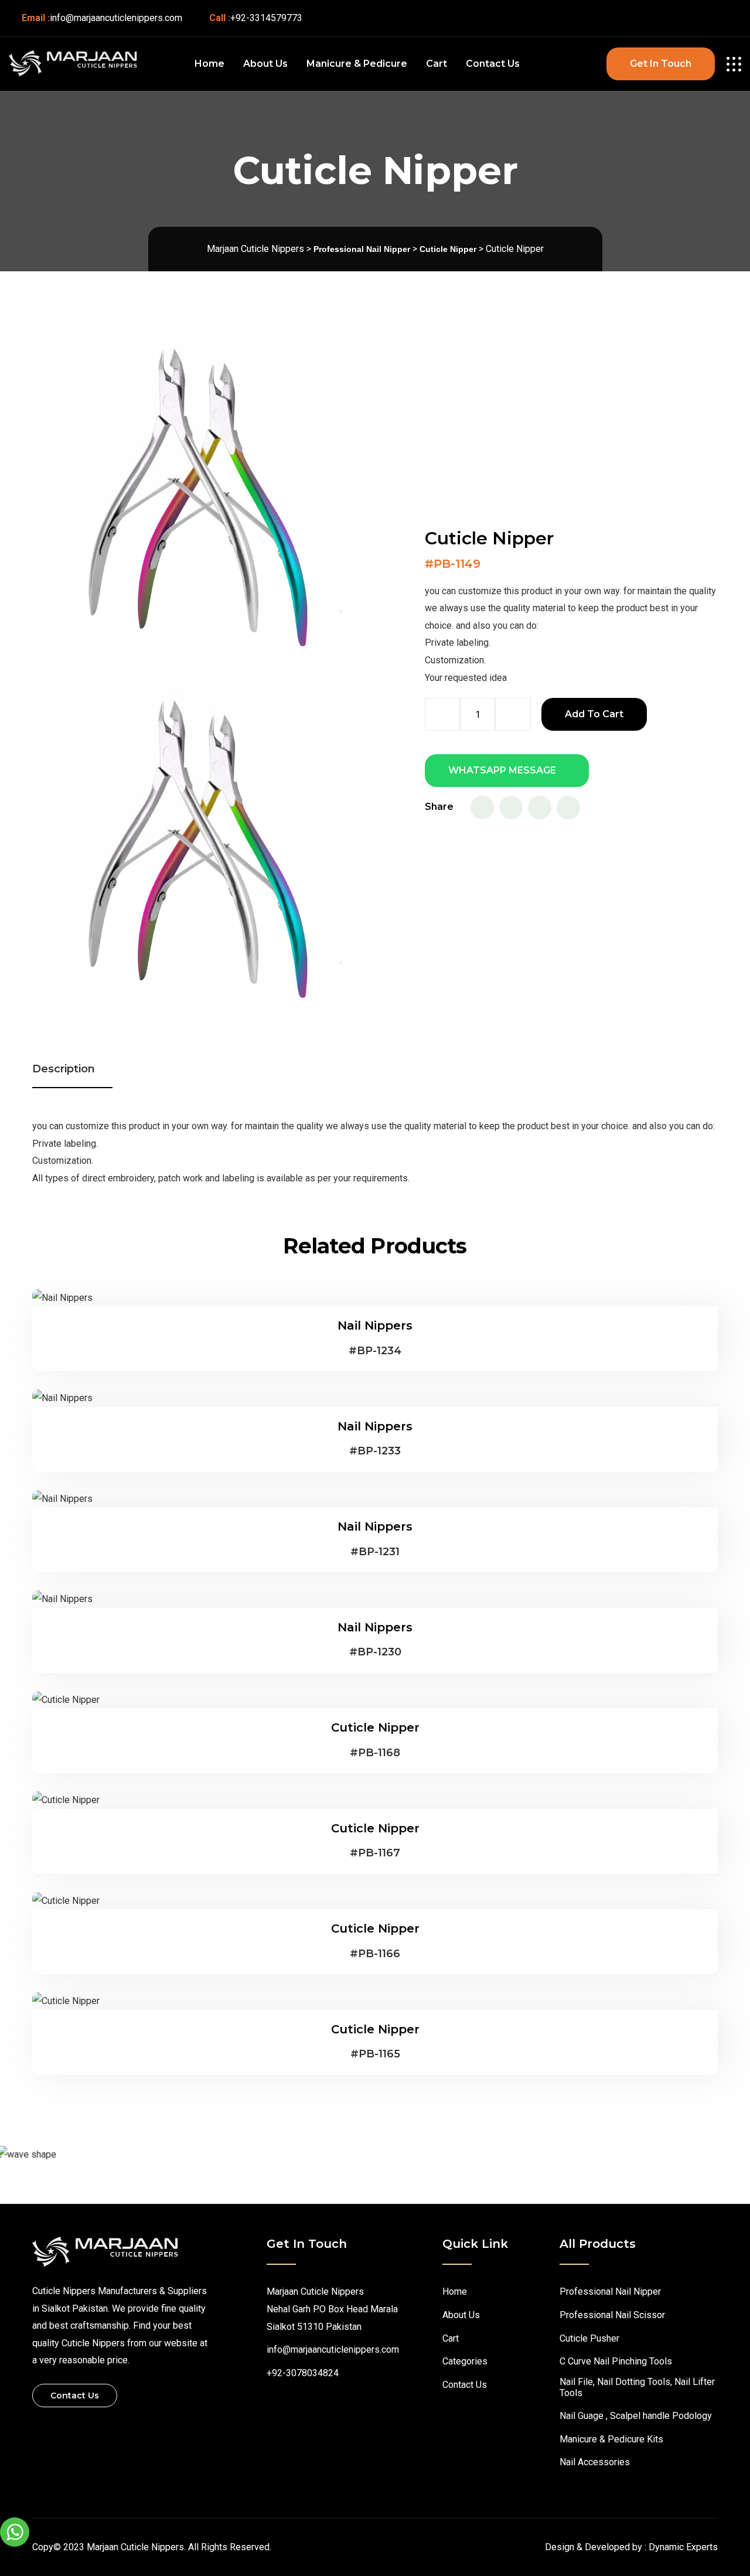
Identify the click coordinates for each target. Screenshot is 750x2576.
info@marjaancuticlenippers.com (116, 18)
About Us (265, 64)
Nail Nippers (375, 1326)
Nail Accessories (595, 2462)
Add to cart (594, 714)
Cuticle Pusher (589, 2338)
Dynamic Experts (683, 2547)
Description (64, 1069)
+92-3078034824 (303, 2373)
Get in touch (661, 64)
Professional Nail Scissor (612, 2315)
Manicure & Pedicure (357, 64)
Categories (465, 2361)
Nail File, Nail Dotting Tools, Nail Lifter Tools (637, 2387)
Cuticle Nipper (375, 1727)
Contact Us (493, 64)
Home (209, 64)
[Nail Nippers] (62, 1298)
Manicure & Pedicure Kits (611, 2439)
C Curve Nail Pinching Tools (616, 2361)
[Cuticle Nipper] (66, 1700)
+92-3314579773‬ (266, 18)
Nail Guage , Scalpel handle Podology (636, 2416)
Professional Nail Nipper (610, 2292)
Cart (437, 64)
